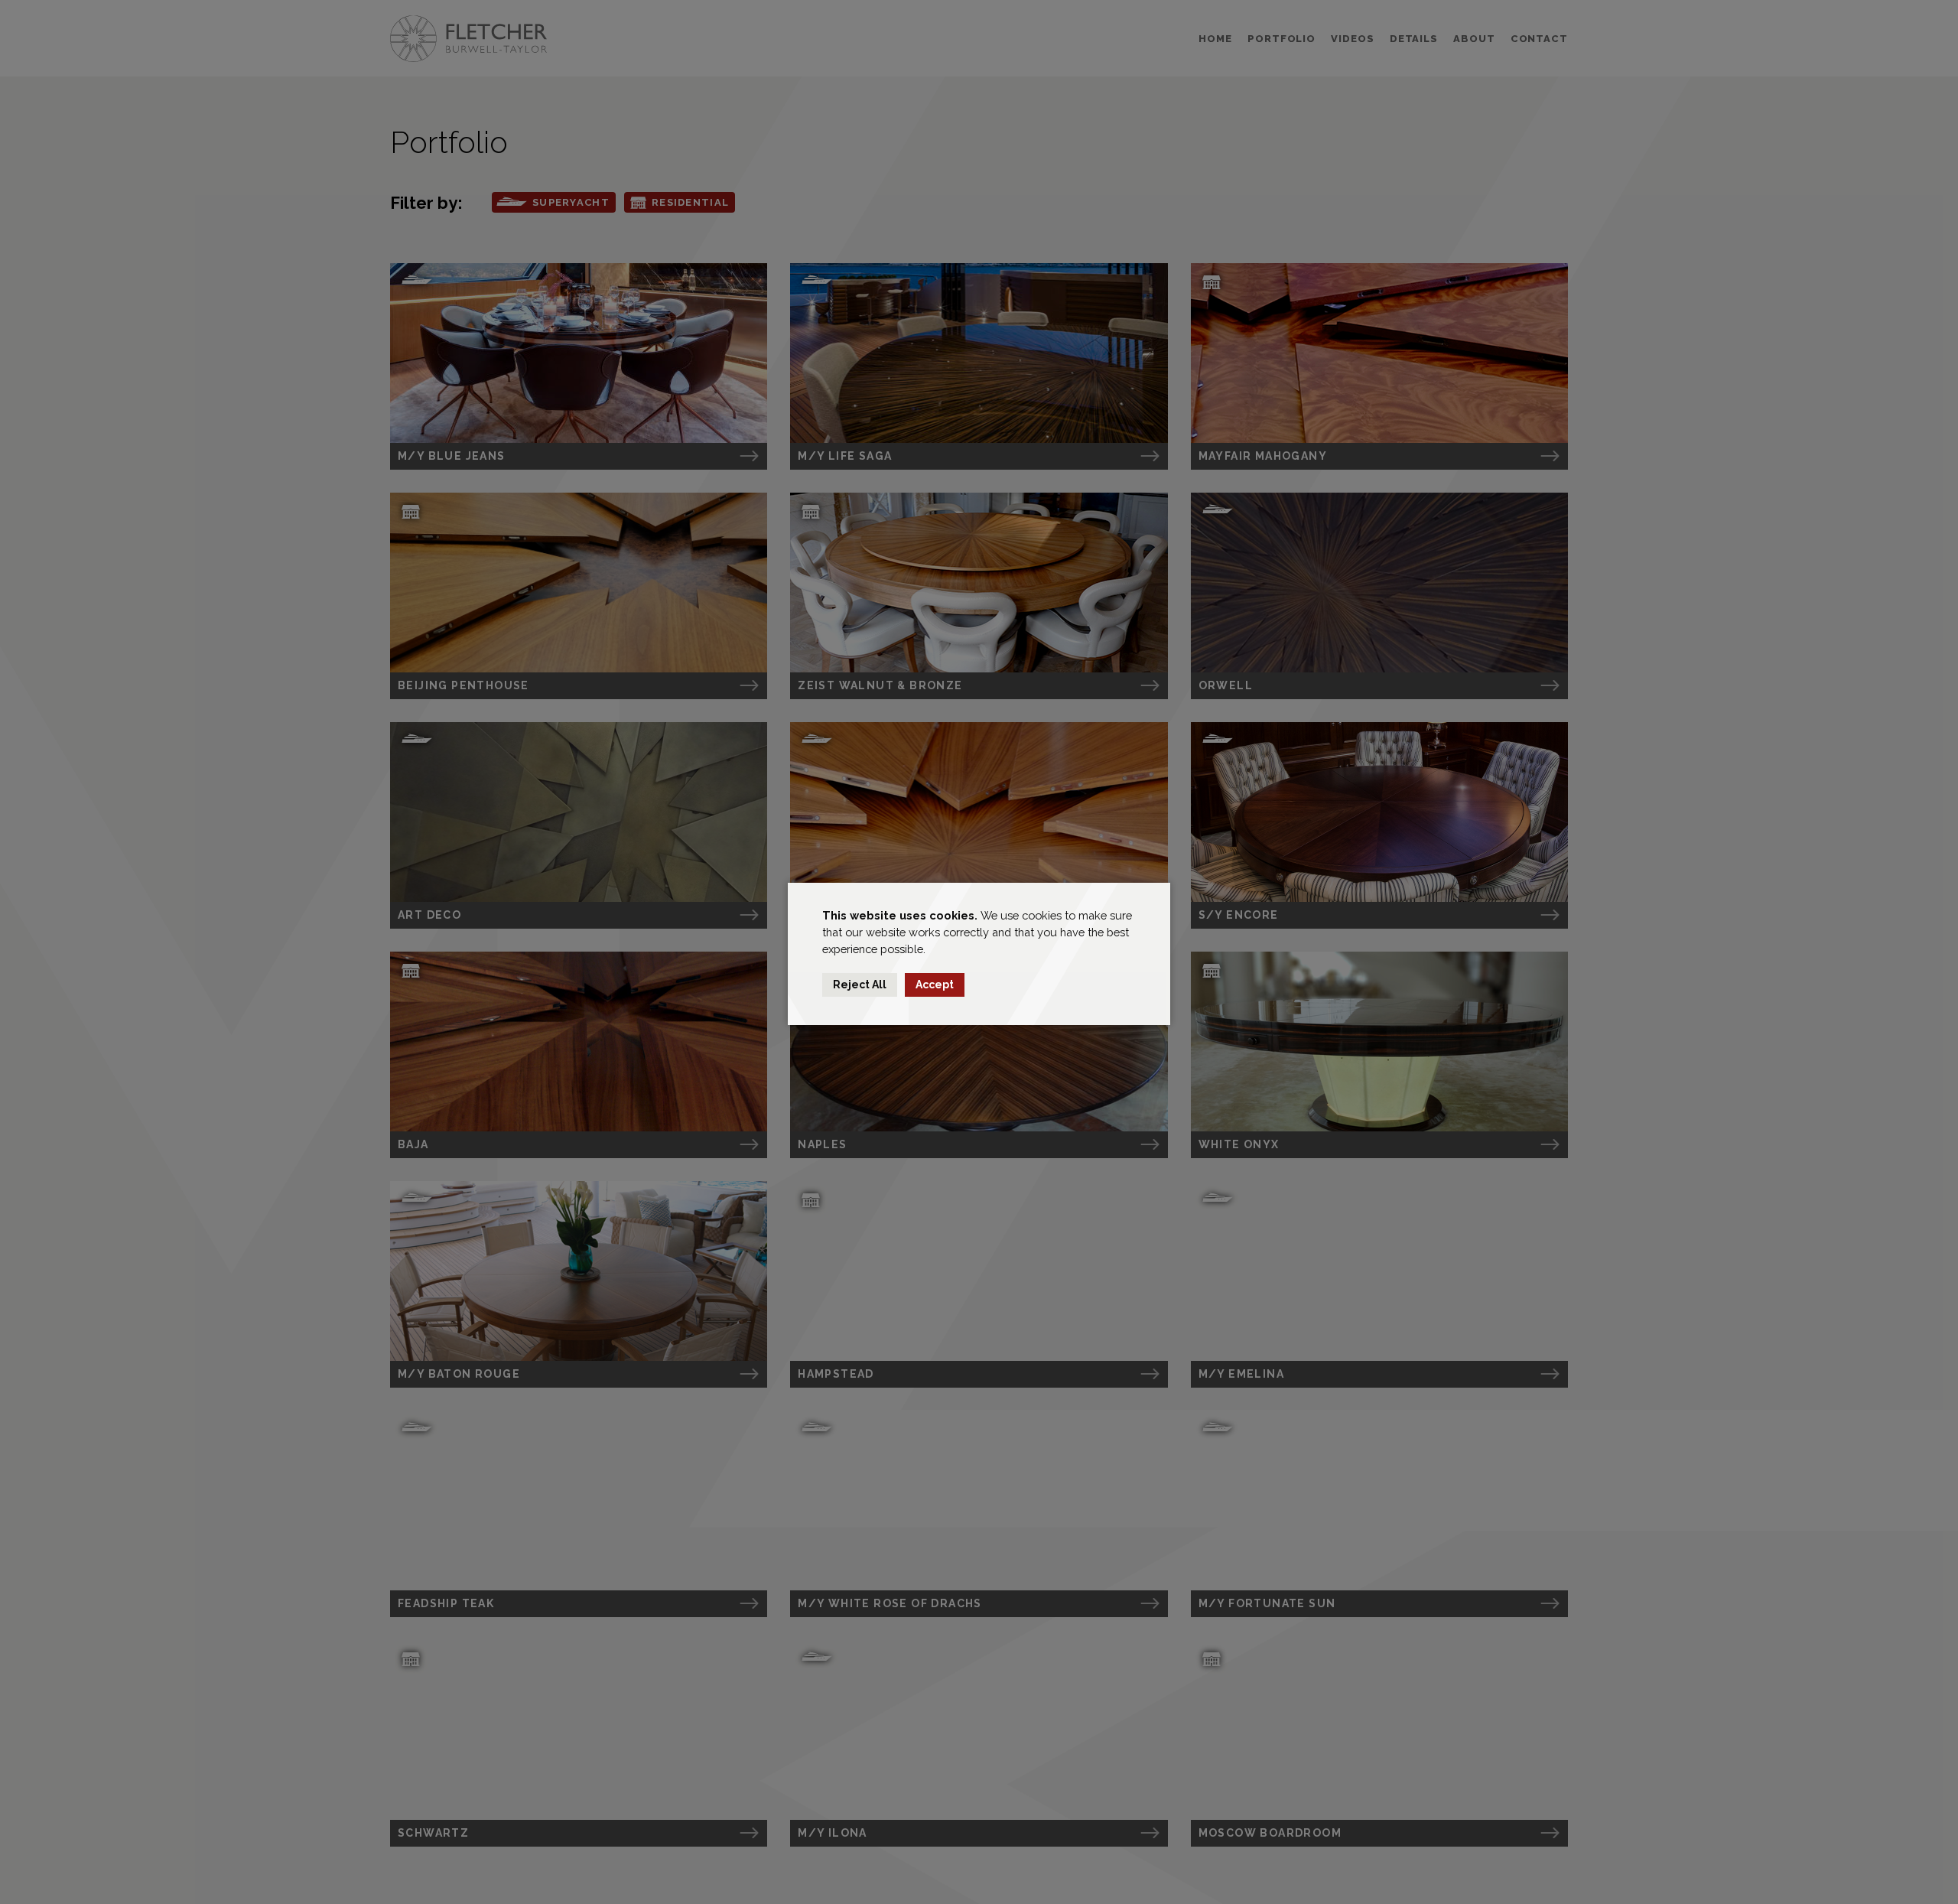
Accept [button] (935, 985)
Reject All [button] (860, 985)
